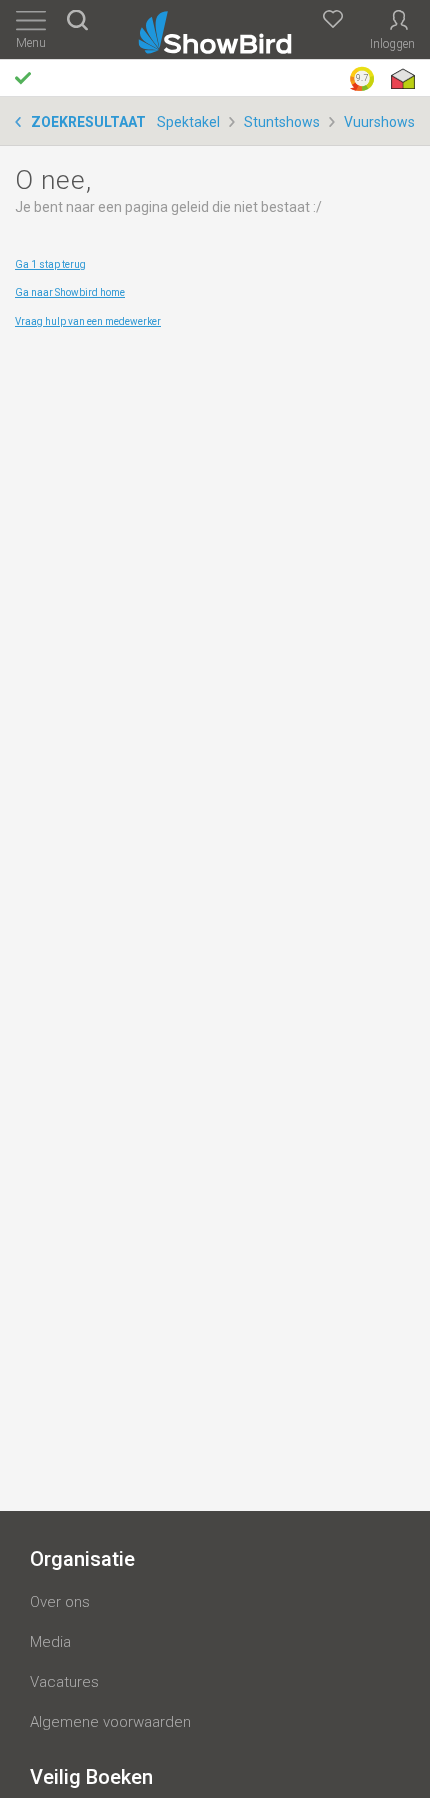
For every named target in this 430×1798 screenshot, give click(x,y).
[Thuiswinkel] (401, 79)
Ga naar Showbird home (70, 292)
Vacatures (64, 1682)
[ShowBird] (215, 28)
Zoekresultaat (88, 122)
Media (50, 1642)
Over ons (60, 1602)
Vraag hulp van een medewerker (88, 321)
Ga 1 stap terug (50, 264)
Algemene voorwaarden (110, 1722)
